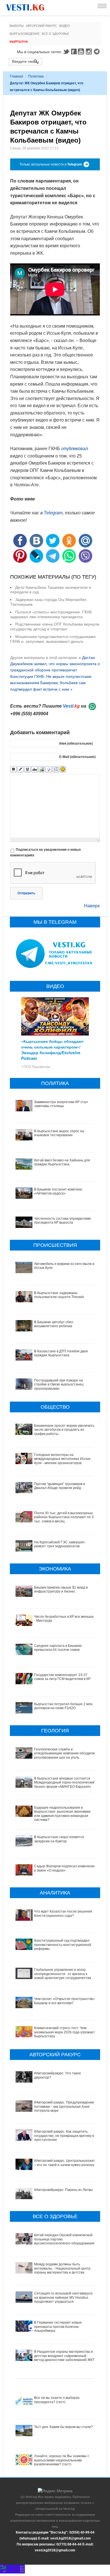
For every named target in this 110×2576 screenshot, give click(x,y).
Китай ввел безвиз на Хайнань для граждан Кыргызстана (62, 1162)
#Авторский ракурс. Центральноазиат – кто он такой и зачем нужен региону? (65, 2163)
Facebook (74, 51)
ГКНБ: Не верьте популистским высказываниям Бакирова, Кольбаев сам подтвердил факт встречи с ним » (51, 683)
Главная (16, 76)
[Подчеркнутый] (27, 769)
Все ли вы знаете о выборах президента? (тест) (57, 2400)
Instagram (90, 51)
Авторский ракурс (41, 26)
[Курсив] (20, 769)
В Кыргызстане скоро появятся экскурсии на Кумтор (59, 1839)
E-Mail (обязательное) (77, 757)
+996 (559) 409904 (29, 714)
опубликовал (75, 449)
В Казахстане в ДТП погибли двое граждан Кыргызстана (61, 1353)
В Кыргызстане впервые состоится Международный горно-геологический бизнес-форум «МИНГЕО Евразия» (65, 1783)
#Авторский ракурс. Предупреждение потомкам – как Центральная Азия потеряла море (64, 2106)
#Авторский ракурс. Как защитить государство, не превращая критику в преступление (64, 2136)
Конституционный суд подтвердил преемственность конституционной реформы (63, 1945)
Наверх (92, 906)
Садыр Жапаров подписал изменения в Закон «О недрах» (65, 1868)
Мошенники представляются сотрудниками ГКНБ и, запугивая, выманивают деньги (53, 639)
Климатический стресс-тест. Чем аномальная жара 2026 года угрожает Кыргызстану (65, 2032)
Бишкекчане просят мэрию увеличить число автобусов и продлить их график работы (64, 1430)
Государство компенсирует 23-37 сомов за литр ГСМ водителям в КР (62, 1677)
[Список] (56, 769)
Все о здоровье (55, 34)
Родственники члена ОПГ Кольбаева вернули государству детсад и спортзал (55, 627)
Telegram (98, 51)
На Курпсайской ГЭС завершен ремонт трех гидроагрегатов (59, 1544)
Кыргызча (19, 42)
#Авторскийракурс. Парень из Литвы (63, 2190)
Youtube (82, 51)
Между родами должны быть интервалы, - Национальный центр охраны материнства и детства (62, 2268)
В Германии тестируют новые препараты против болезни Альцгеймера (58, 2327)
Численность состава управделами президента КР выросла (62, 1221)
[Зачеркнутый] (35, 769)
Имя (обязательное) (76, 744)
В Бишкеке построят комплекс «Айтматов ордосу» (58, 1191)
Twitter (66, 51)
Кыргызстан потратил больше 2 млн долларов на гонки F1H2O (63, 1706)
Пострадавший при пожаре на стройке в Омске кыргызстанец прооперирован (59, 1384)
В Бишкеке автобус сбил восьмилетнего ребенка (54, 1324)
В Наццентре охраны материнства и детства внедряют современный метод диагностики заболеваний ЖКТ (64, 2356)
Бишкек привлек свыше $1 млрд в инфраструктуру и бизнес (61, 1589)
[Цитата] (49, 769)
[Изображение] (42, 769)
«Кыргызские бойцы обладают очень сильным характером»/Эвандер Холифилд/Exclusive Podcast (52, 1050)
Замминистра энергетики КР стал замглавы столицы (61, 1104)
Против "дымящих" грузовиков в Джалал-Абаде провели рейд (60, 1486)
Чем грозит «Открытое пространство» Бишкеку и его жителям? (65, 2001)
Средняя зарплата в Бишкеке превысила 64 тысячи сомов (58, 1648)
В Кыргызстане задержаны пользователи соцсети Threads (59, 1295)
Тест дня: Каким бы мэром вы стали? (63, 2427)
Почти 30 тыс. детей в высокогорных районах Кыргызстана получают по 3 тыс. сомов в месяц (64, 1517)
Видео (65, 26)
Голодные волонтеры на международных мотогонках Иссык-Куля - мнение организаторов (63, 1459)
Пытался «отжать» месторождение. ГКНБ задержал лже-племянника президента (51, 614)
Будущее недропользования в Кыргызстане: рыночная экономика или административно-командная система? (62, 1814)
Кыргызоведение (25, 34)
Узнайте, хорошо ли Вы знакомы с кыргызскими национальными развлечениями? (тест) (62, 2460)
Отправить (26, 893)
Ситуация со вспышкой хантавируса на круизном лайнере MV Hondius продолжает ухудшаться (63, 2297)
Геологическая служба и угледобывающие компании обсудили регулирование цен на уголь (64, 1753)
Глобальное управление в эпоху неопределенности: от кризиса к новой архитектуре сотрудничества (63, 1974)
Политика (36, 76)
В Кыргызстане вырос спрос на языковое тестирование (59, 1133)
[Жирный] (13, 769)
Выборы (17, 26)
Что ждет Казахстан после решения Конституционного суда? (63, 1913)
